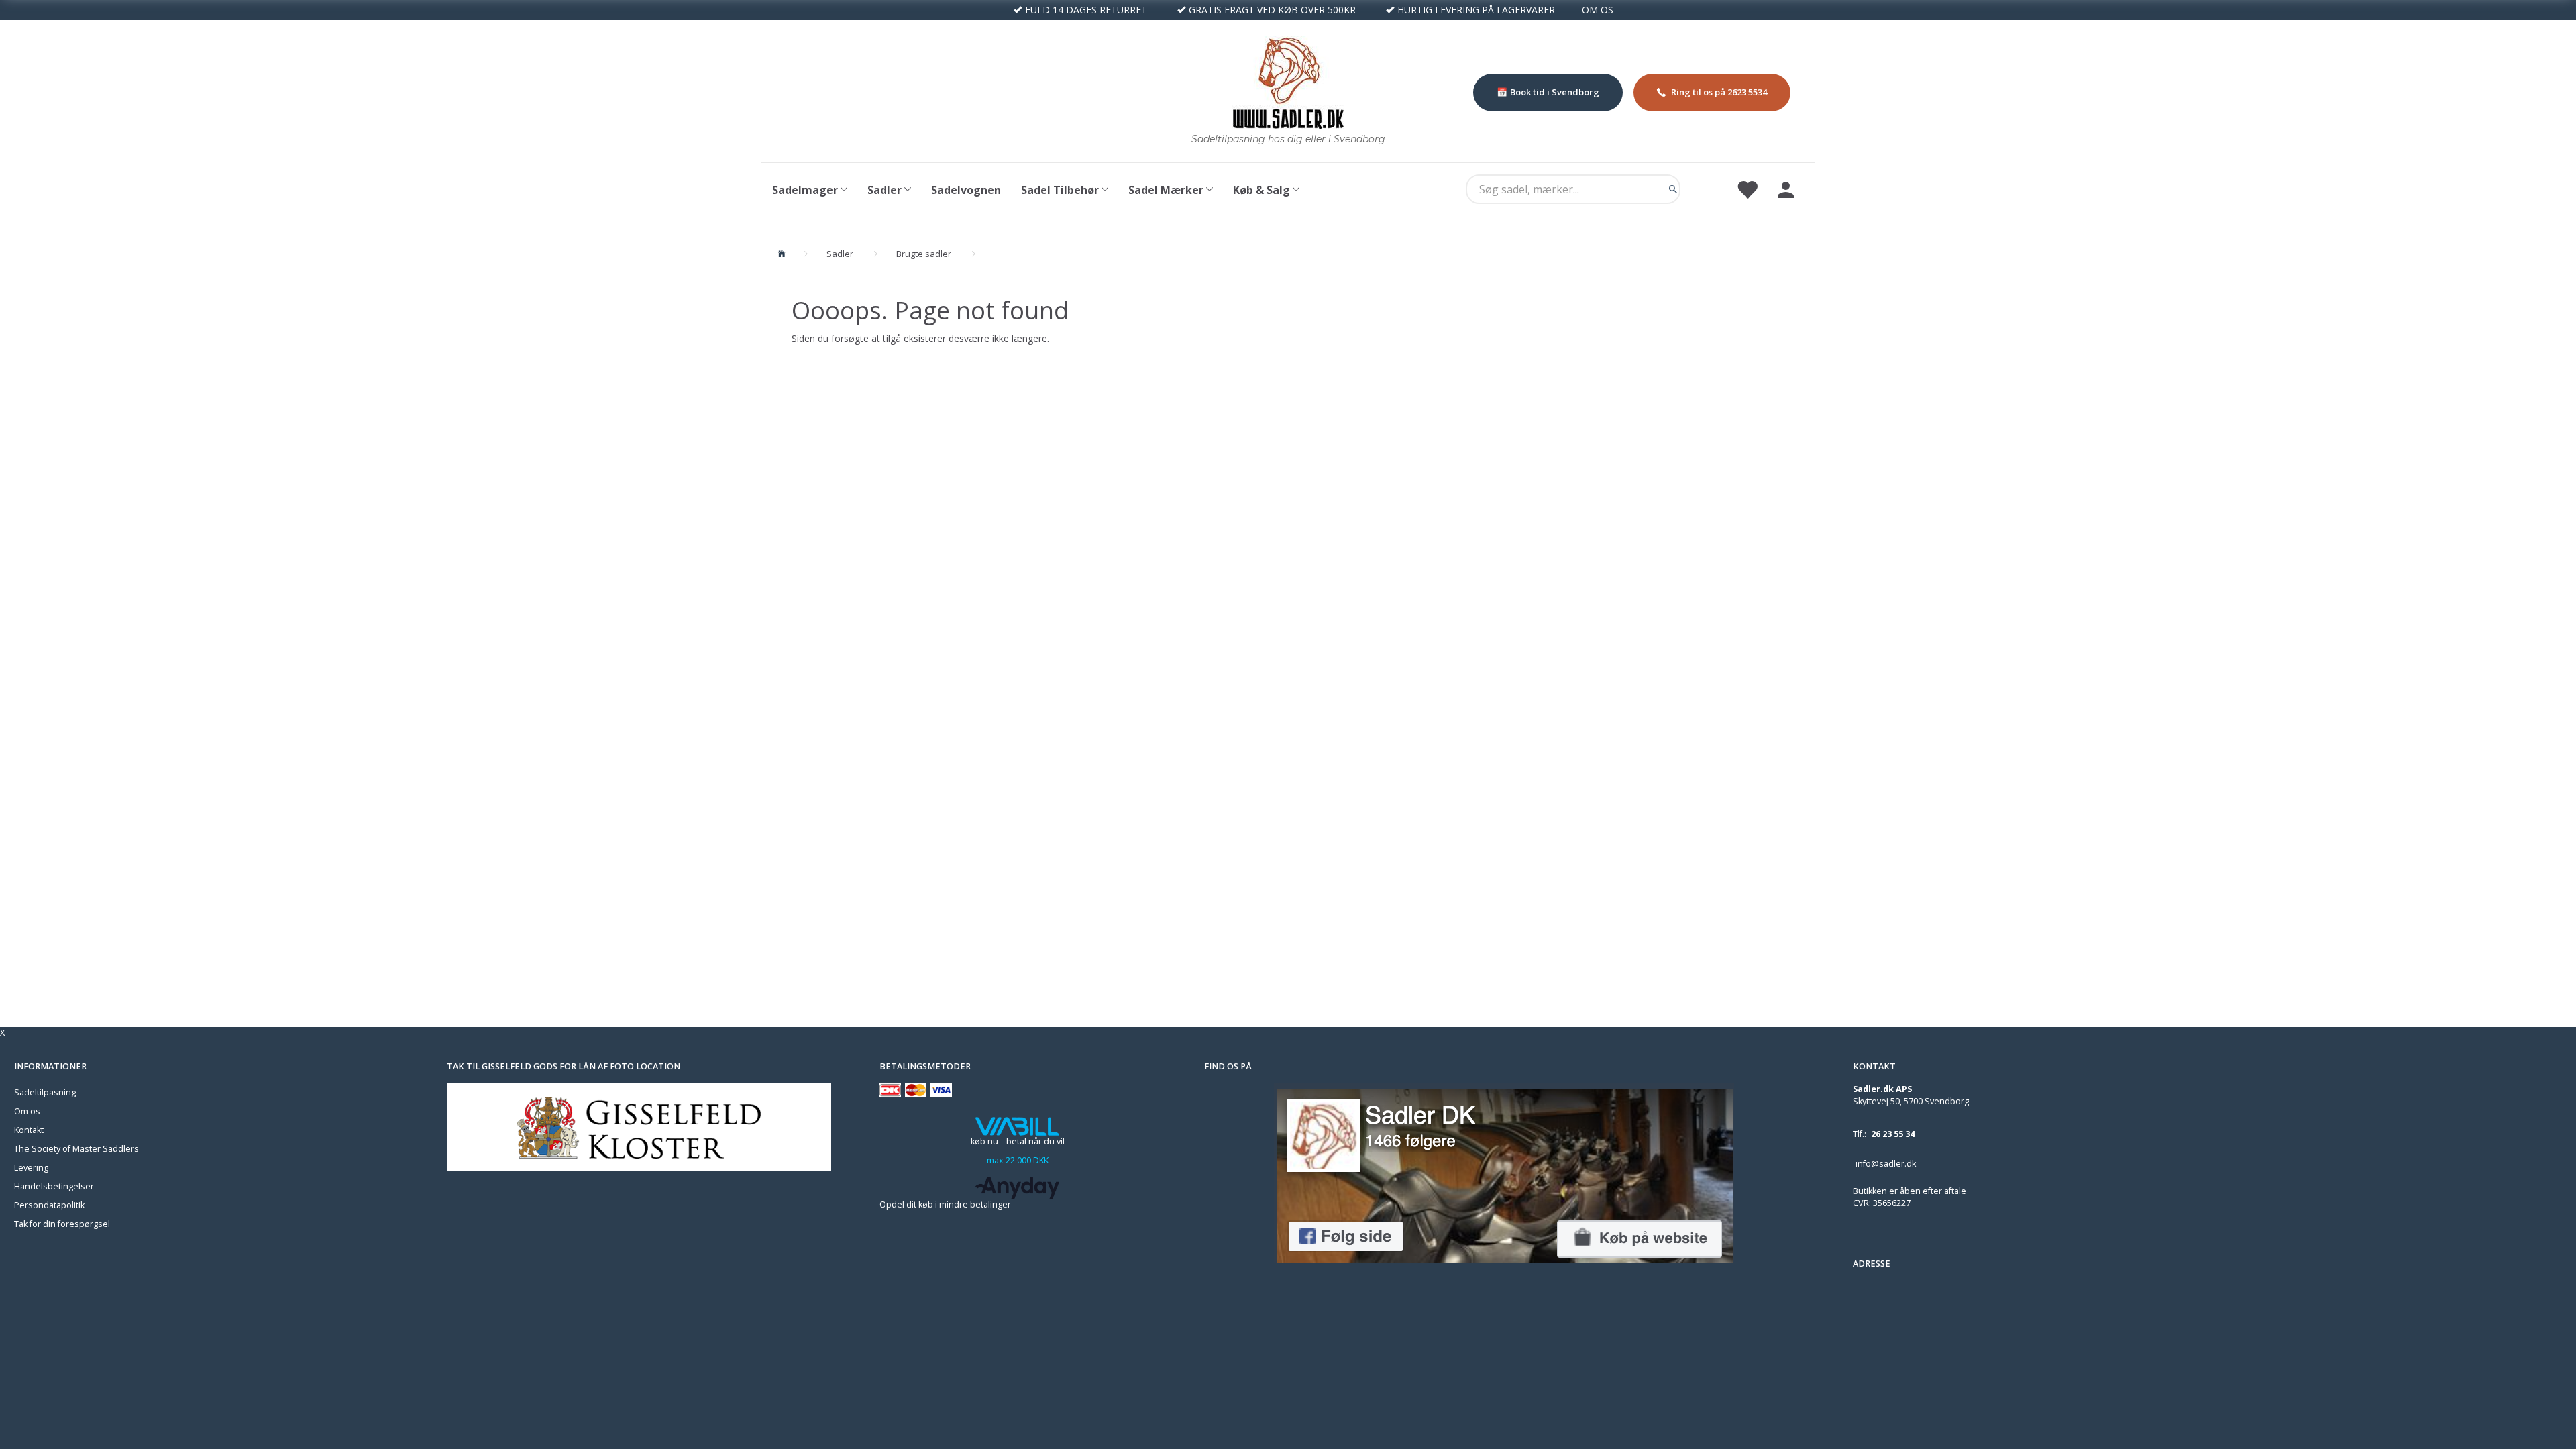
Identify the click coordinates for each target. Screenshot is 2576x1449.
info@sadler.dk (1886, 1164)
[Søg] (1673, 189)
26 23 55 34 (1893, 1134)
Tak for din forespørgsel (62, 1224)
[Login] (1786, 189)
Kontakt (29, 1130)
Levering (31, 1168)
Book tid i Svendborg (1555, 92)
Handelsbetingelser (54, 1186)
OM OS (1598, 10)
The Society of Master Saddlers (76, 1149)
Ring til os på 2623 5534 (1719, 92)
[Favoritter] (1747, 189)
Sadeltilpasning (45, 1092)
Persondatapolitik (49, 1205)
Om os (27, 1111)
